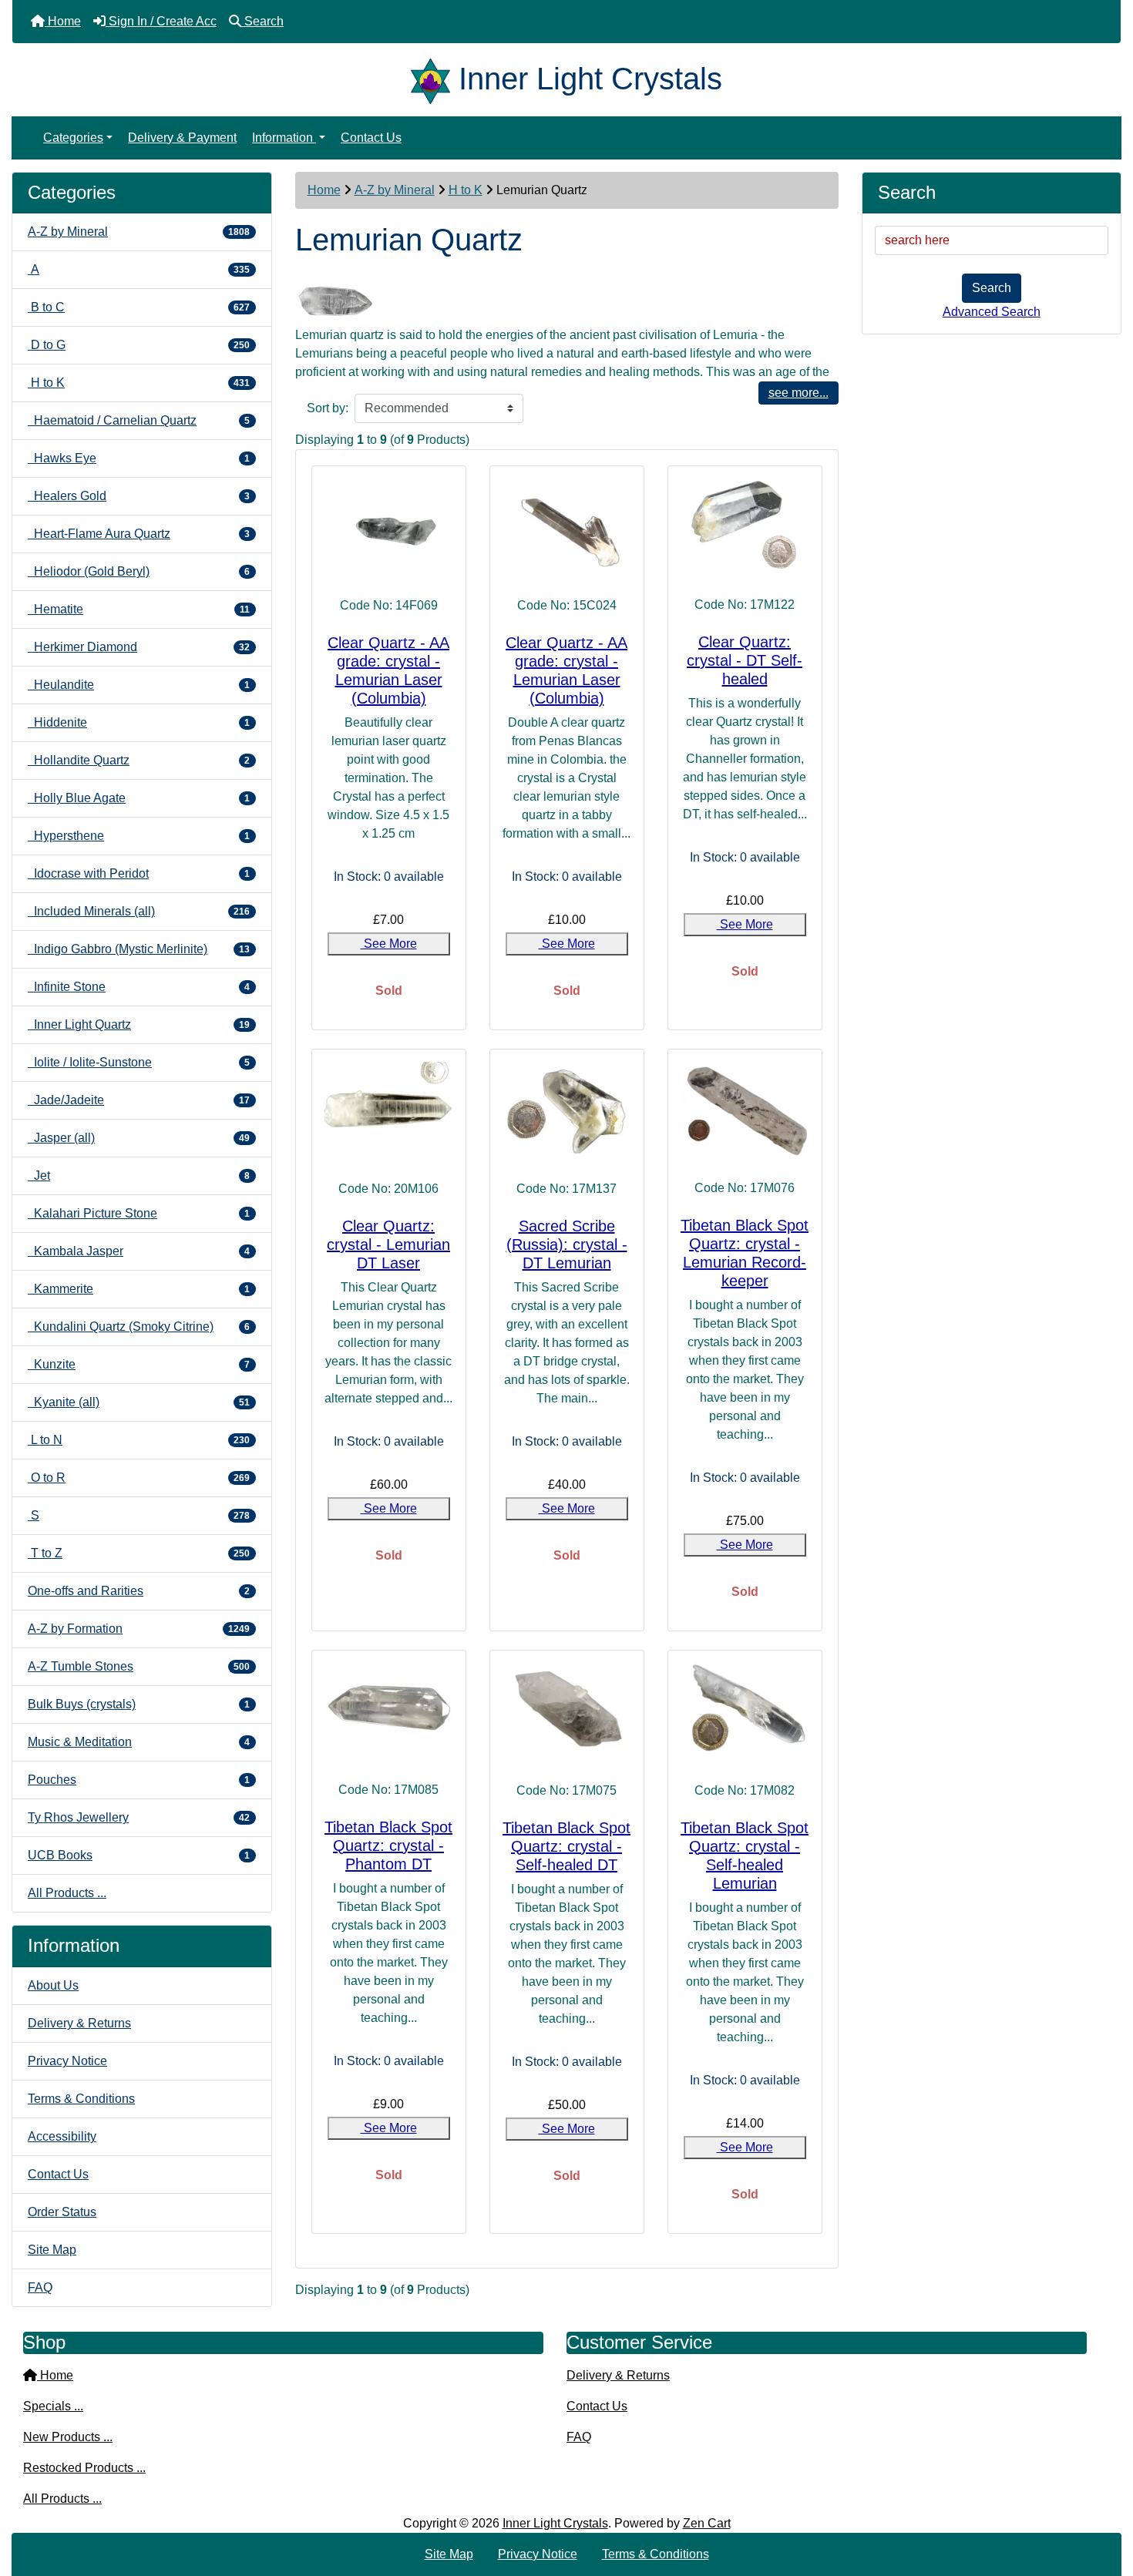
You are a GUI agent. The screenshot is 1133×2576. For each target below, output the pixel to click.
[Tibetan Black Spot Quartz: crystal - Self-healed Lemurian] (745, 1711)
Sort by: (328, 408)
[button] (1104, 2500)
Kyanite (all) (139, 1402)
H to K (466, 190)
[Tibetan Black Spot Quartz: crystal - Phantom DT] (389, 1711)
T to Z (139, 1553)
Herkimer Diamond (139, 647)
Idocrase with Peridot (139, 873)
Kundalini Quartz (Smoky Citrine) (139, 1327)
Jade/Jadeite (139, 1100)
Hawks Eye (139, 458)
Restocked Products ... (84, 2468)
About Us (53, 1985)
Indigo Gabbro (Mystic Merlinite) (139, 949)
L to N (139, 1440)
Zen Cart (707, 2523)
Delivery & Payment (182, 138)
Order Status (62, 2212)
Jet (139, 1175)
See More (389, 944)
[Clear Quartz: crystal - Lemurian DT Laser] (389, 1110)
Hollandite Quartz (139, 760)
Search (992, 288)
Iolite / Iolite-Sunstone (139, 1062)
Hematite (139, 609)
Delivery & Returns (79, 2023)
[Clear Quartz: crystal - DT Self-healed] (745, 526)
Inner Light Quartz (139, 1024)
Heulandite (139, 685)
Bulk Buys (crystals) (139, 1704)
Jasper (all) (139, 1138)
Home (324, 190)
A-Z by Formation (139, 1629)
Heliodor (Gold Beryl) (139, 571)
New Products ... (68, 2437)
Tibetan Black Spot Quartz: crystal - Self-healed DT (566, 1846)
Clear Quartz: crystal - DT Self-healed (745, 660)
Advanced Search (992, 312)
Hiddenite (139, 722)
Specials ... (53, 2406)
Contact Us (371, 138)
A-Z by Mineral (395, 190)
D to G (139, 345)
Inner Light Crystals (555, 2523)
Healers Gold (139, 496)
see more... (798, 393)
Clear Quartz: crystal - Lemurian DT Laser (388, 1244)
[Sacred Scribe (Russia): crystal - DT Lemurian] (567, 1110)
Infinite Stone (139, 987)
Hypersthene (139, 836)
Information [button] (284, 138)
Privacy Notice (67, 2061)
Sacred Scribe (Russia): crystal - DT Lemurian (567, 1244)
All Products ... (67, 1893)
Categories (73, 138)
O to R (139, 1478)
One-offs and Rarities (139, 1591)
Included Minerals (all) (139, 911)
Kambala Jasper (139, 1251)
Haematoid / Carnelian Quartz (139, 420)
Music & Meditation (139, 1742)
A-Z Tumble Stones (139, 1666)
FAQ (40, 2287)
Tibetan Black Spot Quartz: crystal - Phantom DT (388, 1846)
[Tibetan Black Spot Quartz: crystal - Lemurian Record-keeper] (745, 1110)
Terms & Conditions (81, 2099)
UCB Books (139, 1855)
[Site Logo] (435, 79)
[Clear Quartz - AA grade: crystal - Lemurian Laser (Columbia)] (389, 527)
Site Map (52, 2250)
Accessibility (62, 2136)
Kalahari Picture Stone (139, 1213)
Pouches (139, 1780)
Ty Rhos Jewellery (139, 1817)
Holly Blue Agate (139, 798)
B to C (139, 307)
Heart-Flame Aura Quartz (139, 534)
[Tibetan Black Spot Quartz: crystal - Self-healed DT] (567, 1711)
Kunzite (139, 1364)
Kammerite (139, 1289)
